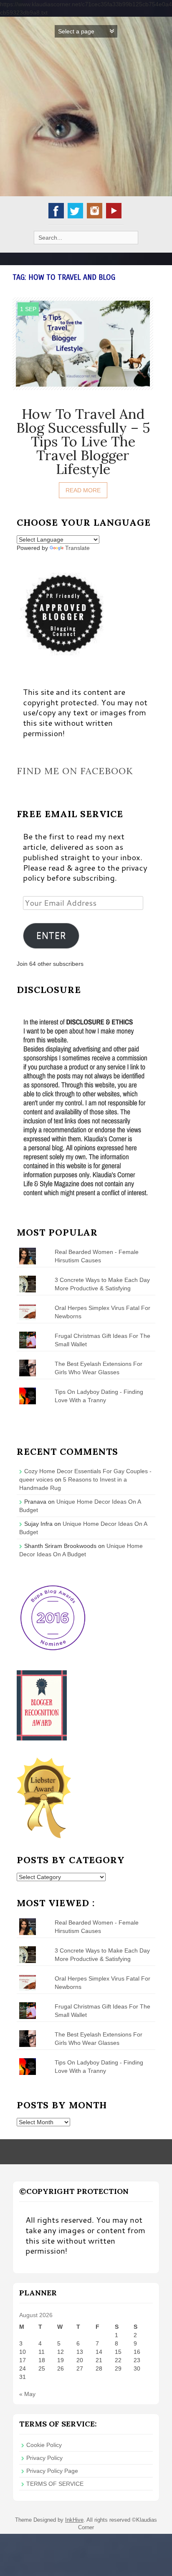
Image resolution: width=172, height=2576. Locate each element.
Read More (83, 490)
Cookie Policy (44, 2445)
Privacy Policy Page (52, 2471)
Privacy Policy (44, 2458)
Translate (77, 548)
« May (27, 2394)
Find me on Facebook (75, 771)
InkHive (74, 2520)
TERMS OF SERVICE (55, 2484)
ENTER (51, 935)
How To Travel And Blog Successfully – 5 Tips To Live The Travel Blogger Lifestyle (83, 441)
